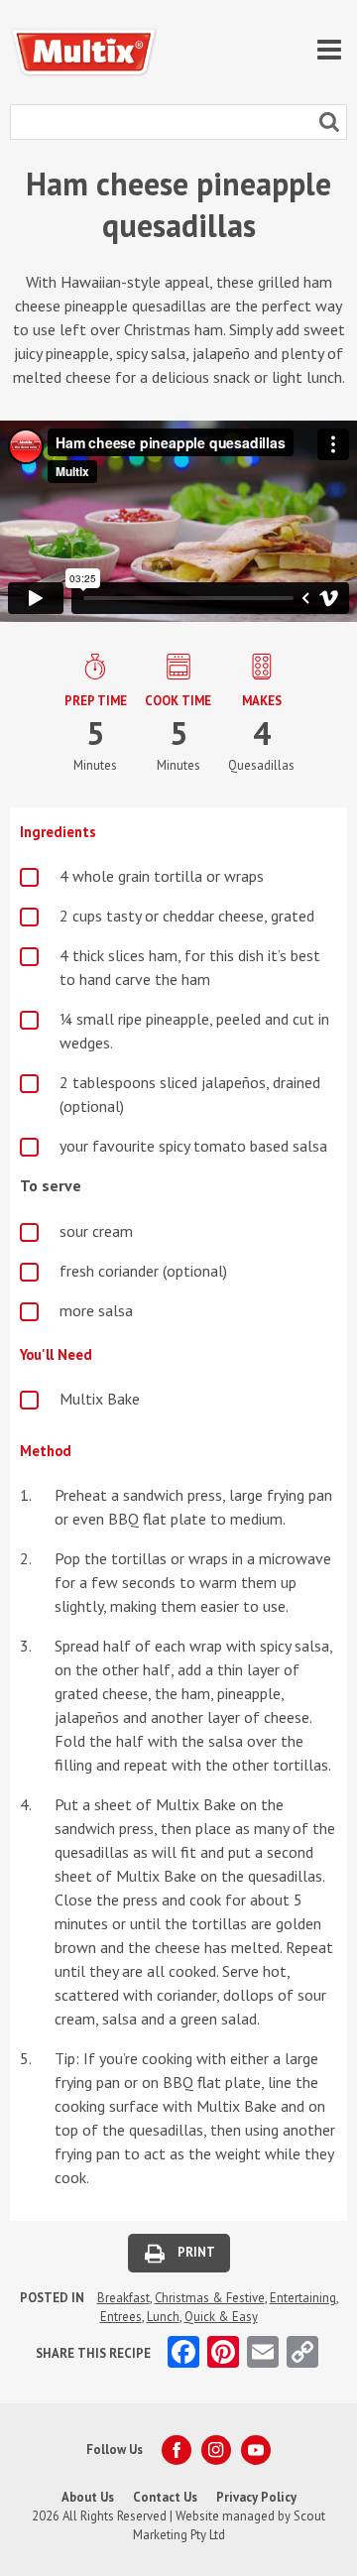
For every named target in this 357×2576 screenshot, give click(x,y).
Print (196, 2252)
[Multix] (84, 53)
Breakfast (123, 2298)
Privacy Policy (256, 2497)
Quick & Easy (221, 2317)
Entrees (121, 2317)
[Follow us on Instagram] (216, 2450)
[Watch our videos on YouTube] (256, 2450)
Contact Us (165, 2497)
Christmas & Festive (210, 2298)
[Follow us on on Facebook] (177, 2450)
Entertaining (303, 2298)
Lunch (163, 2317)
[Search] (329, 122)
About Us (88, 2497)
